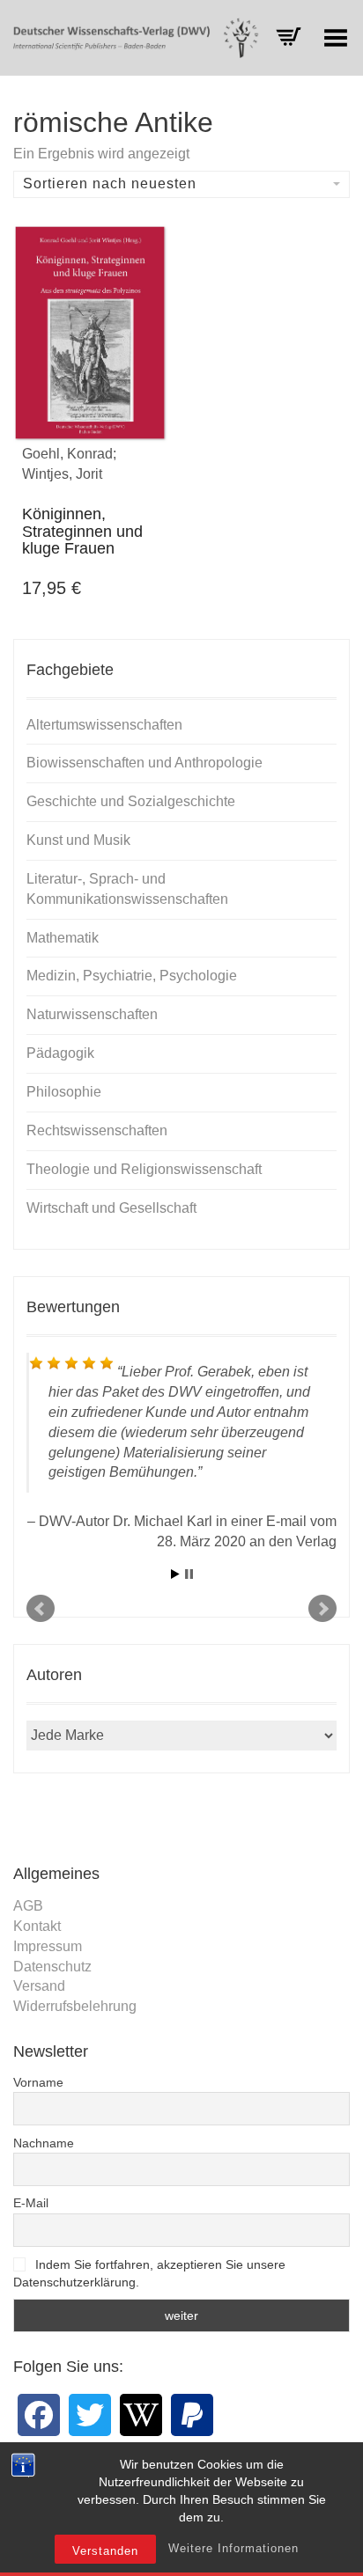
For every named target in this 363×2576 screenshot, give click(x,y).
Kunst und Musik (78, 840)
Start (175, 1574)
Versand (39, 1986)
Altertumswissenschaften (104, 725)
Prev (41, 1609)
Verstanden (105, 2551)
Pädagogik (60, 1053)
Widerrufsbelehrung (75, 2006)
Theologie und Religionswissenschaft (144, 1169)
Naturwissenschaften (92, 1014)
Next (322, 1609)
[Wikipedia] (141, 2415)
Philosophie (64, 1092)
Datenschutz (52, 1967)
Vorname (38, 2082)
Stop (189, 1574)
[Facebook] (39, 2415)
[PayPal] (192, 2415)
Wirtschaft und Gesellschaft (111, 1208)
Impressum (48, 1946)
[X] (90, 2415)
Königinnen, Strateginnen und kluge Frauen (82, 532)
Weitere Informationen (233, 2548)
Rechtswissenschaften (97, 1130)
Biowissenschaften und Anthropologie (144, 763)
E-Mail (31, 2203)
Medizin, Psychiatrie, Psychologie (132, 976)
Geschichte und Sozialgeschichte (131, 801)
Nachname (44, 2143)
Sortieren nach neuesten (110, 183)
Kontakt (37, 1926)
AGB (28, 1906)
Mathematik (63, 938)
